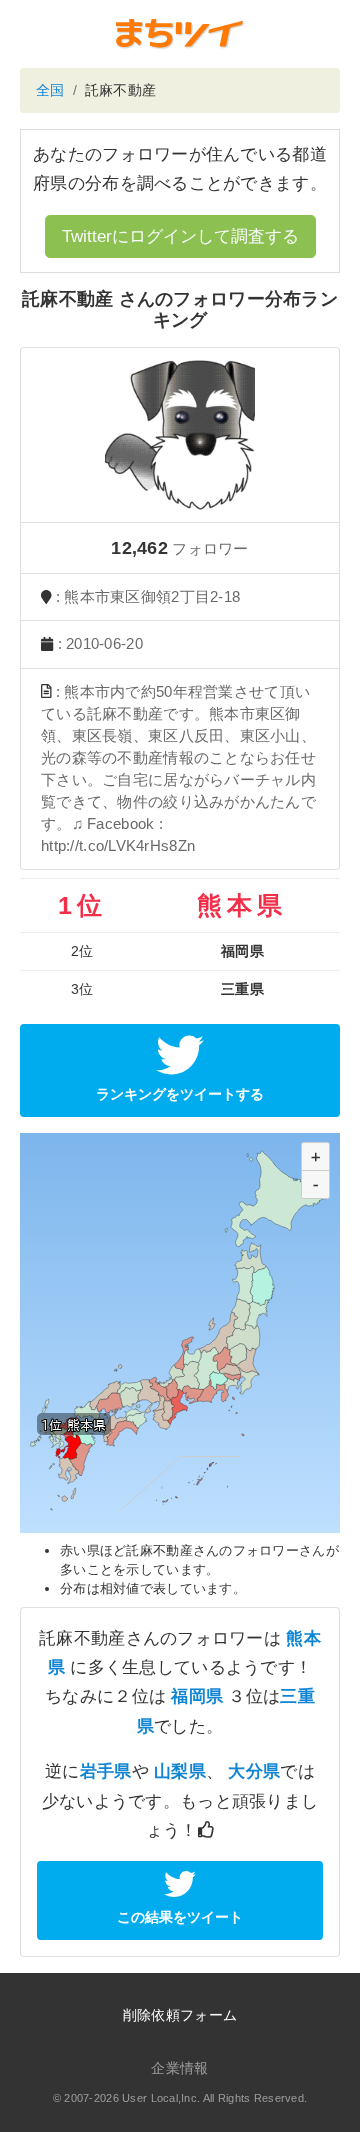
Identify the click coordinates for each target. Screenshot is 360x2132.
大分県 (254, 1771)
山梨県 (180, 1771)
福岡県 (197, 1696)
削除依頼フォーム (180, 2015)
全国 (50, 90)
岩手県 (106, 1771)
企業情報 (179, 2068)
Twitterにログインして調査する (180, 236)
